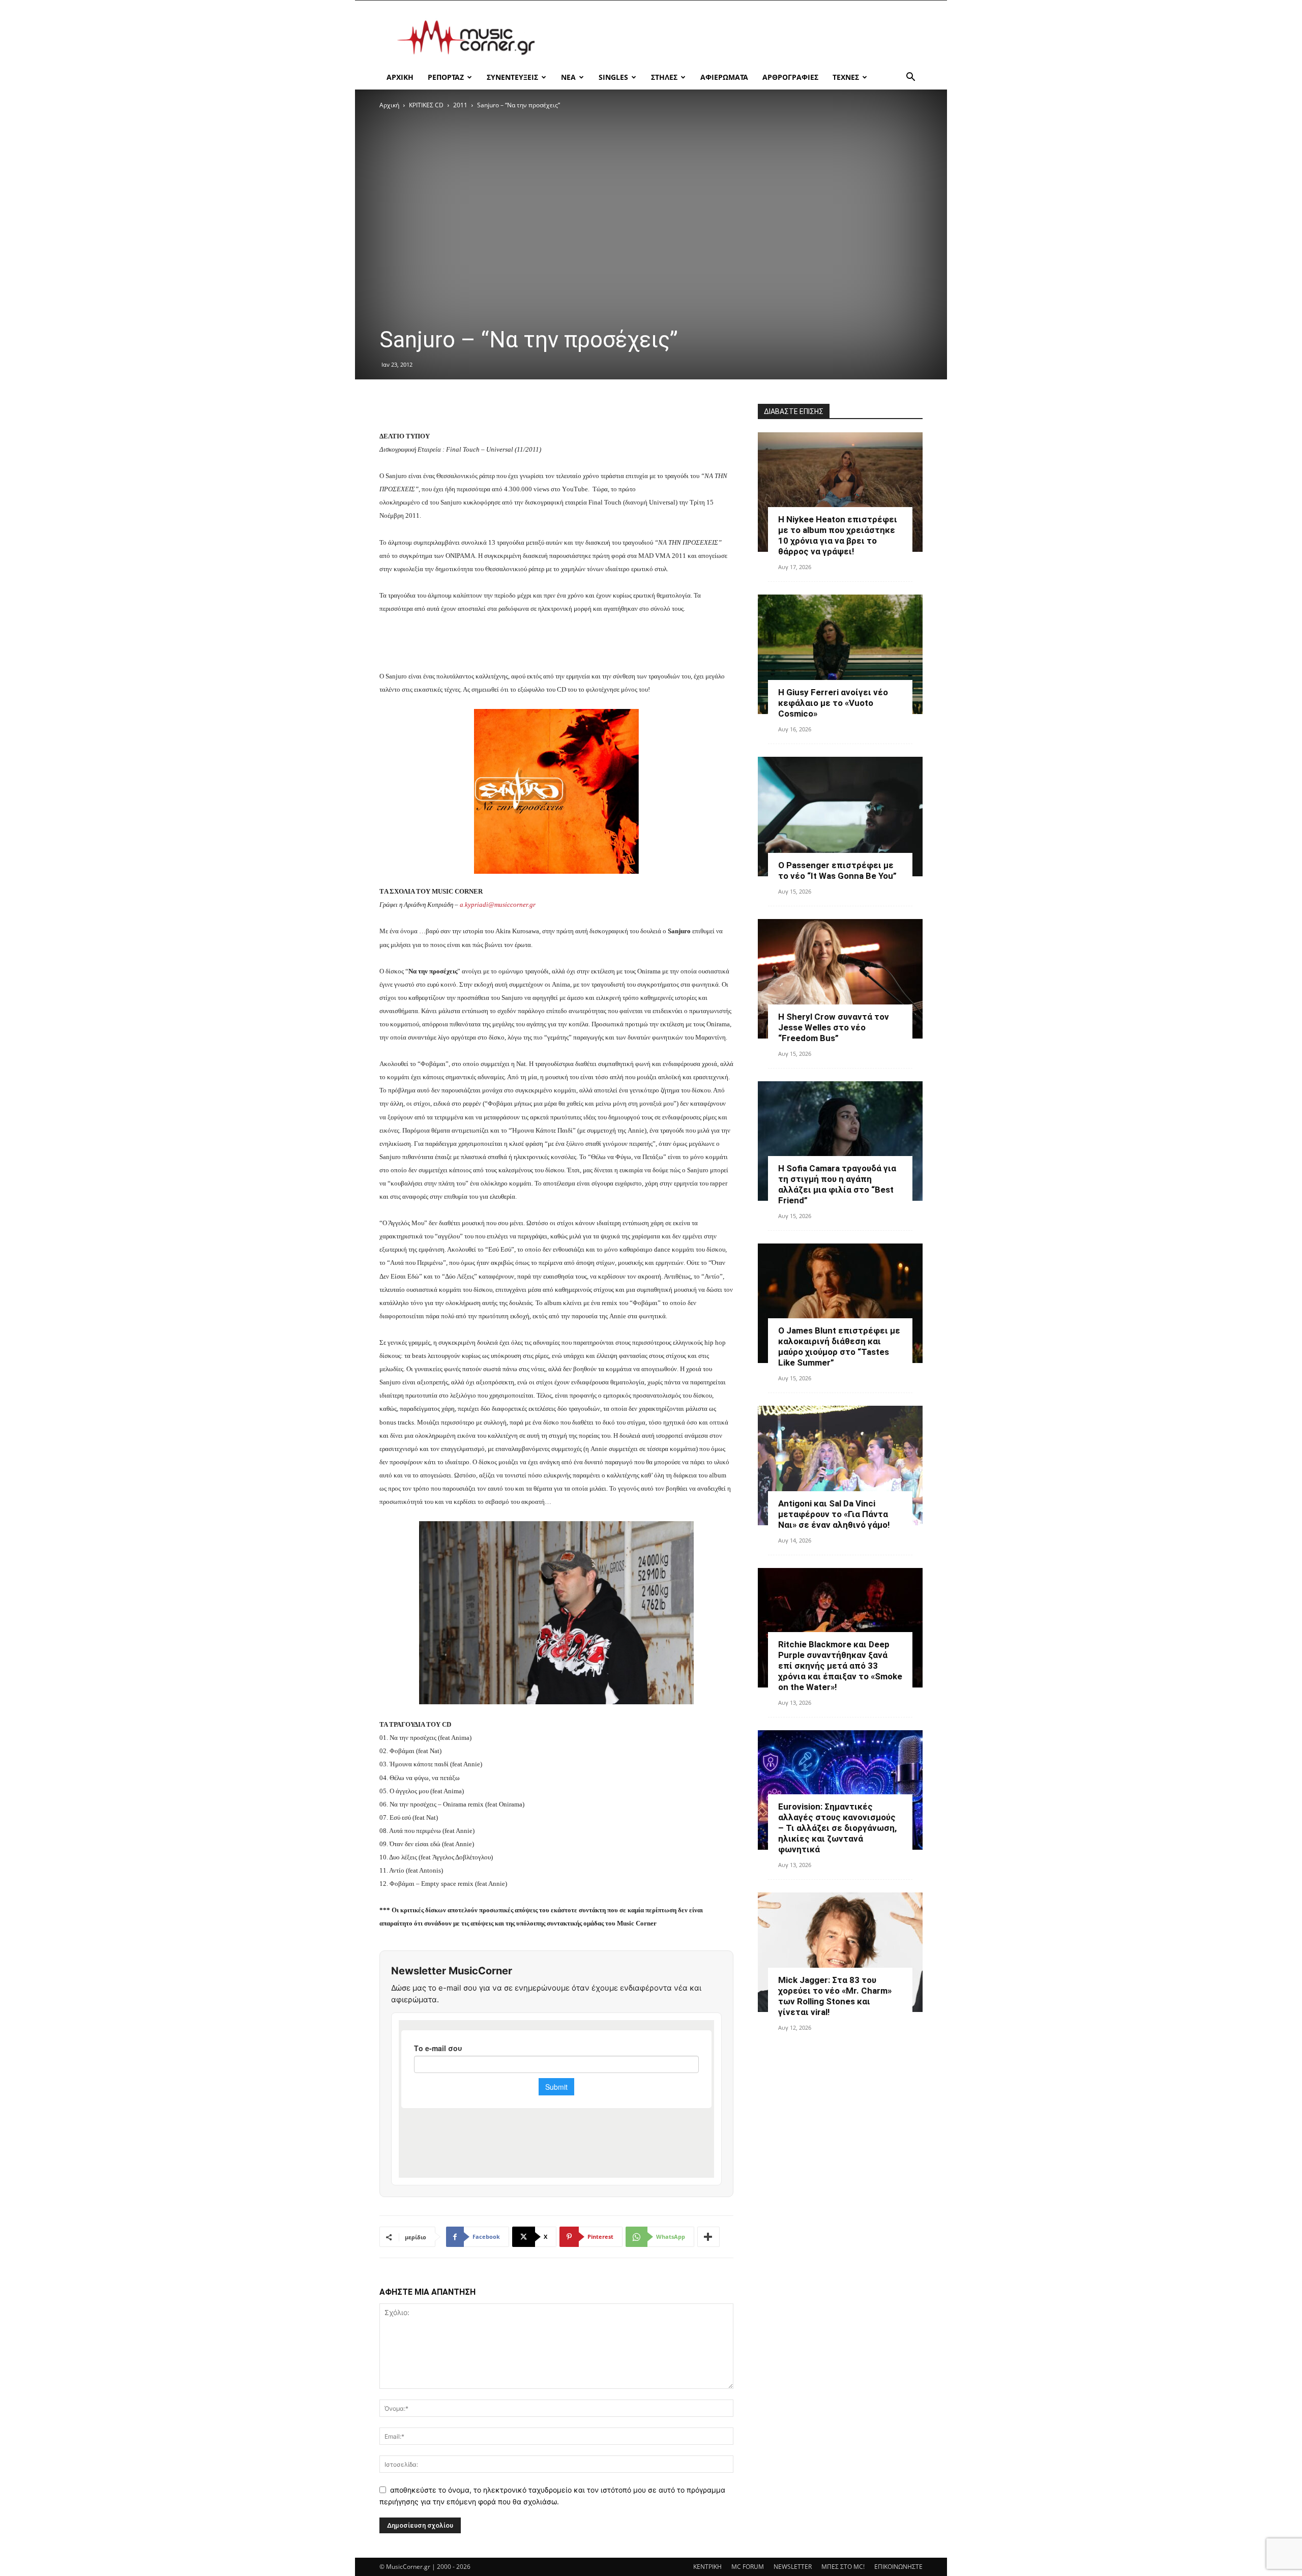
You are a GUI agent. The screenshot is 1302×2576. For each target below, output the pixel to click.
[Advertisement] (737, 38)
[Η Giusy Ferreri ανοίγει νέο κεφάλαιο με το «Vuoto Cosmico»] (840, 654)
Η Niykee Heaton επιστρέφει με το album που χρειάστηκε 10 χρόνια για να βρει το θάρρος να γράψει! (838, 535)
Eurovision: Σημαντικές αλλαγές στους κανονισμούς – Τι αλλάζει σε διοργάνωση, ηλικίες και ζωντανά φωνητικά (837, 1828)
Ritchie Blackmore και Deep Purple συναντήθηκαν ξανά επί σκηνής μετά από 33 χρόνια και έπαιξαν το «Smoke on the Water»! (840, 1666)
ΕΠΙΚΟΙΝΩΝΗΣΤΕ (898, 2567)
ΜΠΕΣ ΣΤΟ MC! (843, 2567)
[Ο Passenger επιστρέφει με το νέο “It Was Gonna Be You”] (840, 817)
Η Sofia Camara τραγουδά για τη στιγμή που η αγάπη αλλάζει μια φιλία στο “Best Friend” (837, 1184)
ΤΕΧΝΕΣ (846, 77)
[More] (708, 2237)
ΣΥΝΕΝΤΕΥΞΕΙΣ (512, 77)
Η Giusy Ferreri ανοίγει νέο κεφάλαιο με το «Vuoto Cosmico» (833, 703)
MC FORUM (748, 2567)
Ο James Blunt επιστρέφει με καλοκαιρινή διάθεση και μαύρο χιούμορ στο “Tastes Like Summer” (839, 1346)
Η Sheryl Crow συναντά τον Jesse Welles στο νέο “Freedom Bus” (834, 1027)
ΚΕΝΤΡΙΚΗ (707, 2567)
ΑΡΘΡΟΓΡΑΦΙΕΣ (790, 77)
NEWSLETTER (793, 2567)
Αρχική (389, 105)
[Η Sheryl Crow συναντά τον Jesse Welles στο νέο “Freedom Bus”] (840, 979)
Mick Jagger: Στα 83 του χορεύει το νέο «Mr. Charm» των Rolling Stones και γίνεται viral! (835, 1996)
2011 (460, 105)
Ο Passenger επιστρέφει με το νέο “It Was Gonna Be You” (837, 870)
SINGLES (613, 77)
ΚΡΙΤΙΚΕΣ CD (426, 105)
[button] (910, 78)
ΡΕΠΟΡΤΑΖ (446, 77)
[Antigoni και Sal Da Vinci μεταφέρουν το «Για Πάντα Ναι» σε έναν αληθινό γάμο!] (840, 1465)
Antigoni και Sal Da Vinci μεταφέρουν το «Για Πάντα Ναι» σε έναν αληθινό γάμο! (834, 1514)
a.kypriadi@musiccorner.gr (498, 905)
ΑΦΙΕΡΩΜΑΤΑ (724, 77)
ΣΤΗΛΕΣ (664, 77)
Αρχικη (400, 77)
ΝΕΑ (568, 77)
